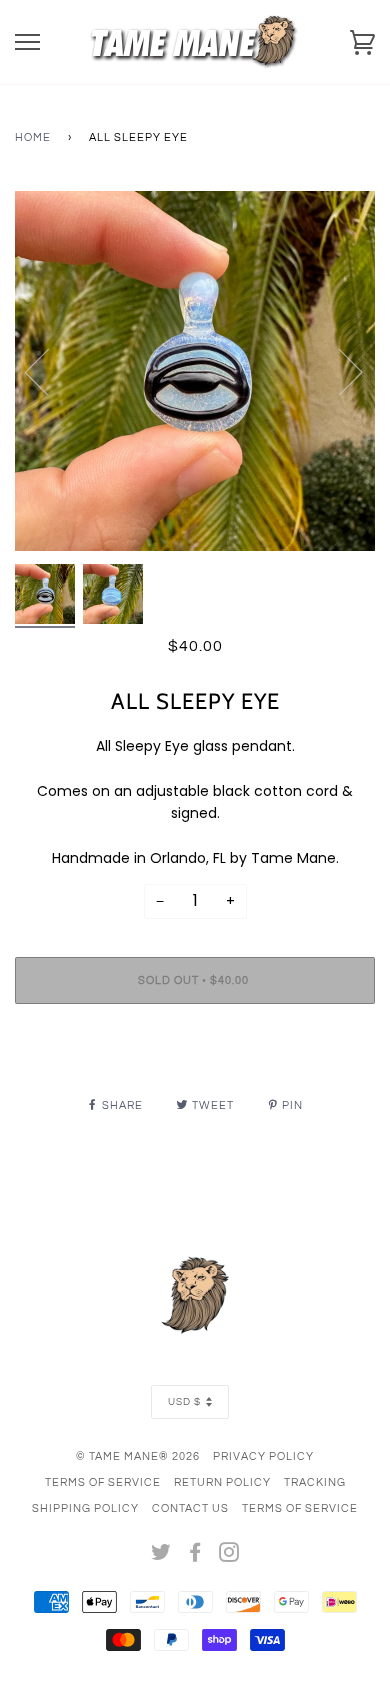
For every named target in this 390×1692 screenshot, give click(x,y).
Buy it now (195, 1040)
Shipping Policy (85, 1508)
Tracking (315, 1482)
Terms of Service (103, 1482)
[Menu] (27, 42)
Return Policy (222, 1482)
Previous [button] (49, 371)
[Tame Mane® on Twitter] (161, 1556)
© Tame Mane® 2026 (138, 1456)
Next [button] (338, 371)
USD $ (184, 1402)
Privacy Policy (263, 1456)
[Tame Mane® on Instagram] (229, 1556)
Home (33, 137)
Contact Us (190, 1508)
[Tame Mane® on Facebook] (195, 1556)
